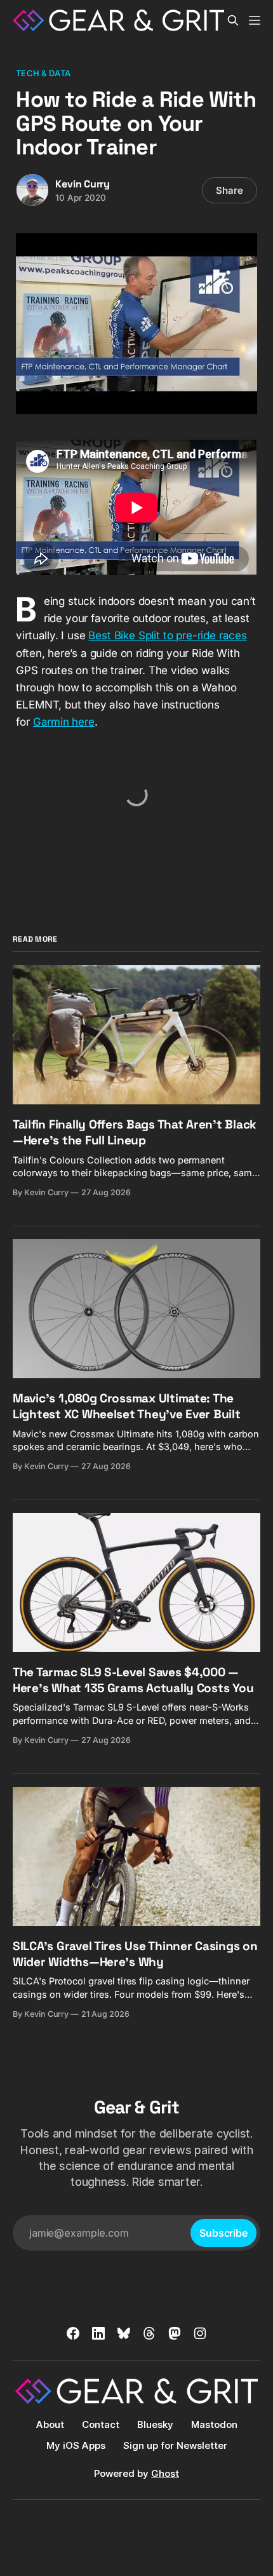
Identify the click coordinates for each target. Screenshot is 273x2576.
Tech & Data (43, 73)
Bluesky (155, 2424)
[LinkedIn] (98, 2333)
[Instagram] (200, 2333)
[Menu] (255, 20)
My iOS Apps (76, 2445)
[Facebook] (73, 2333)
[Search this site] (233, 20)
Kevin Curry (83, 184)
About (50, 2424)
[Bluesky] (124, 2333)
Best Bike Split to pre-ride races (167, 635)
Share (230, 190)
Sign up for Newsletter (175, 2445)
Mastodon (214, 2424)
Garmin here (64, 722)
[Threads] (149, 2333)
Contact (101, 2424)
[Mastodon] (175, 2333)
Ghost (165, 2473)
